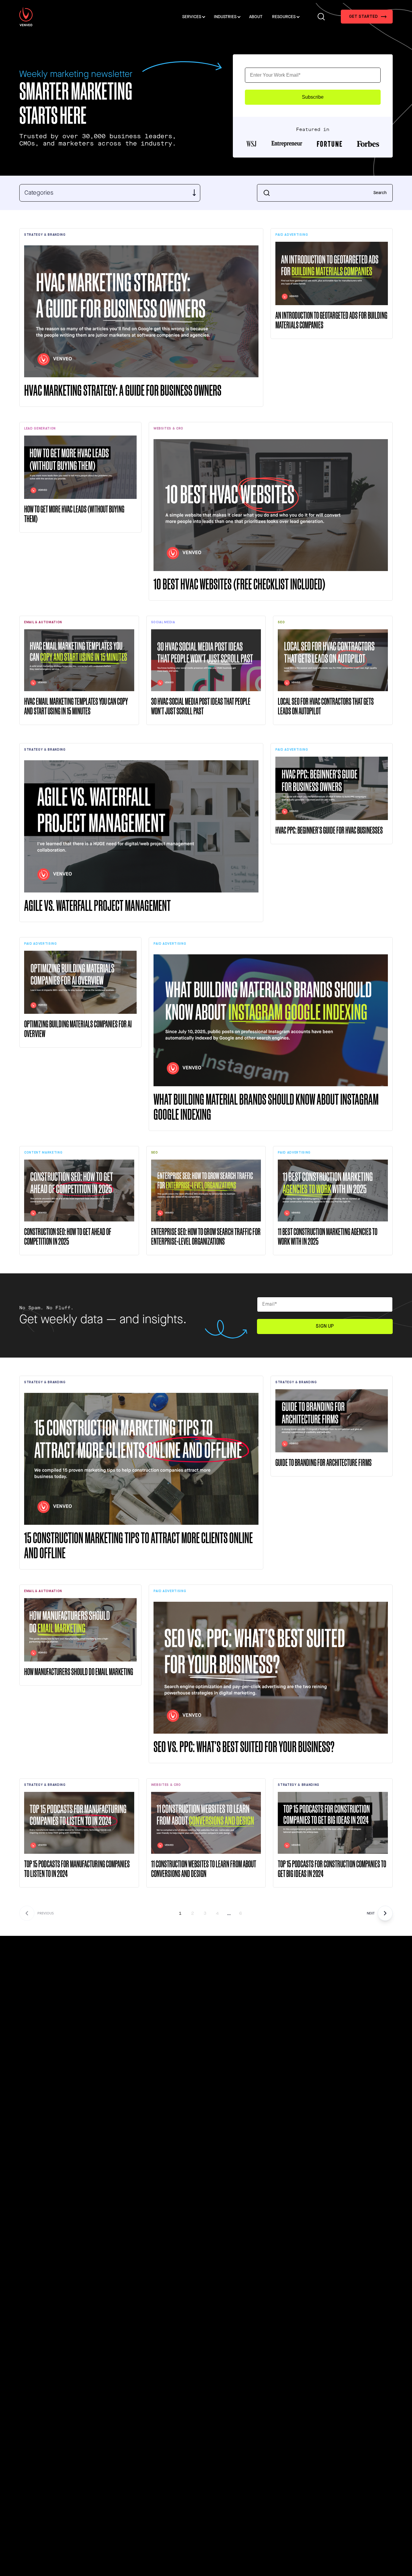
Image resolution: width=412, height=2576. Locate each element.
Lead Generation (40, 428)
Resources (284, 17)
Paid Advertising (292, 235)
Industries (225, 17)
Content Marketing (43, 1152)
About (256, 17)
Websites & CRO (168, 428)
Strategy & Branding (45, 235)
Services (192, 17)
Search (380, 193)
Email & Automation (43, 622)
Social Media (163, 622)
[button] (367, 17)
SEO (281, 622)
